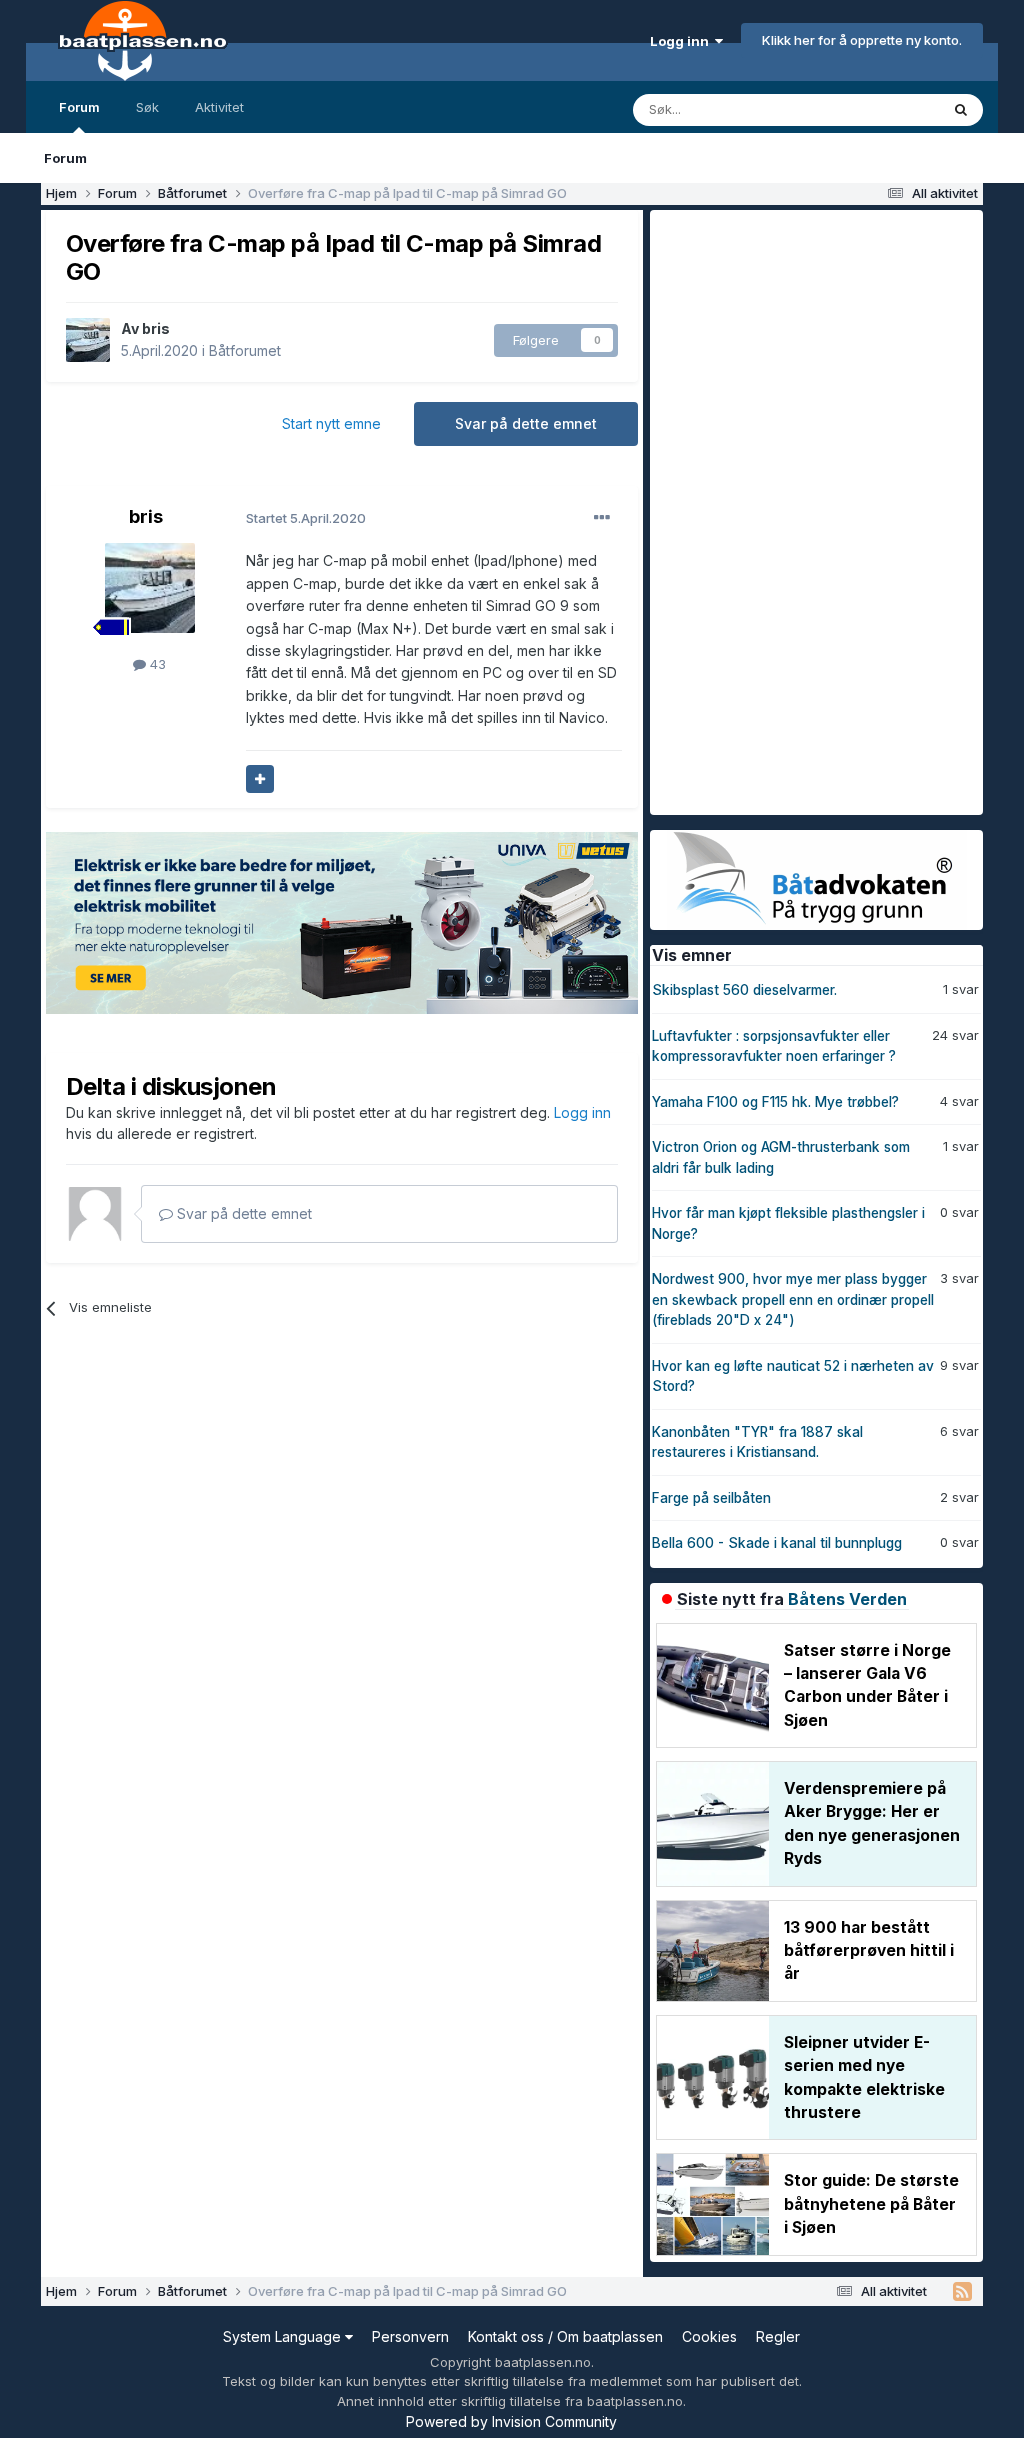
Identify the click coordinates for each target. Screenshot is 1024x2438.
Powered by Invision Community (511, 2421)
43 (156, 664)
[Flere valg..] (602, 518)
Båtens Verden (847, 1599)
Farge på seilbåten (711, 1498)
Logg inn (682, 41)
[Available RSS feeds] (962, 2292)
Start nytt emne (331, 423)
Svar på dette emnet (526, 423)
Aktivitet (219, 107)
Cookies (709, 2336)
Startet (306, 518)
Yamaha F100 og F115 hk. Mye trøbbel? (775, 1102)
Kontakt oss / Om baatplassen (565, 2336)
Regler (778, 2336)
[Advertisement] (800, 510)
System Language (284, 2336)
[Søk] (961, 110)
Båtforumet (245, 350)
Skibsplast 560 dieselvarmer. (744, 990)
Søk (147, 107)
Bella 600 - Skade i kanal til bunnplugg (777, 1543)
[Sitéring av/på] (260, 779)
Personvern (410, 2336)
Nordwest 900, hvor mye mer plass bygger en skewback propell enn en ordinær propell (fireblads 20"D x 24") (793, 1299)
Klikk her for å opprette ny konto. (862, 40)
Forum (79, 107)
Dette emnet (875, 109)
